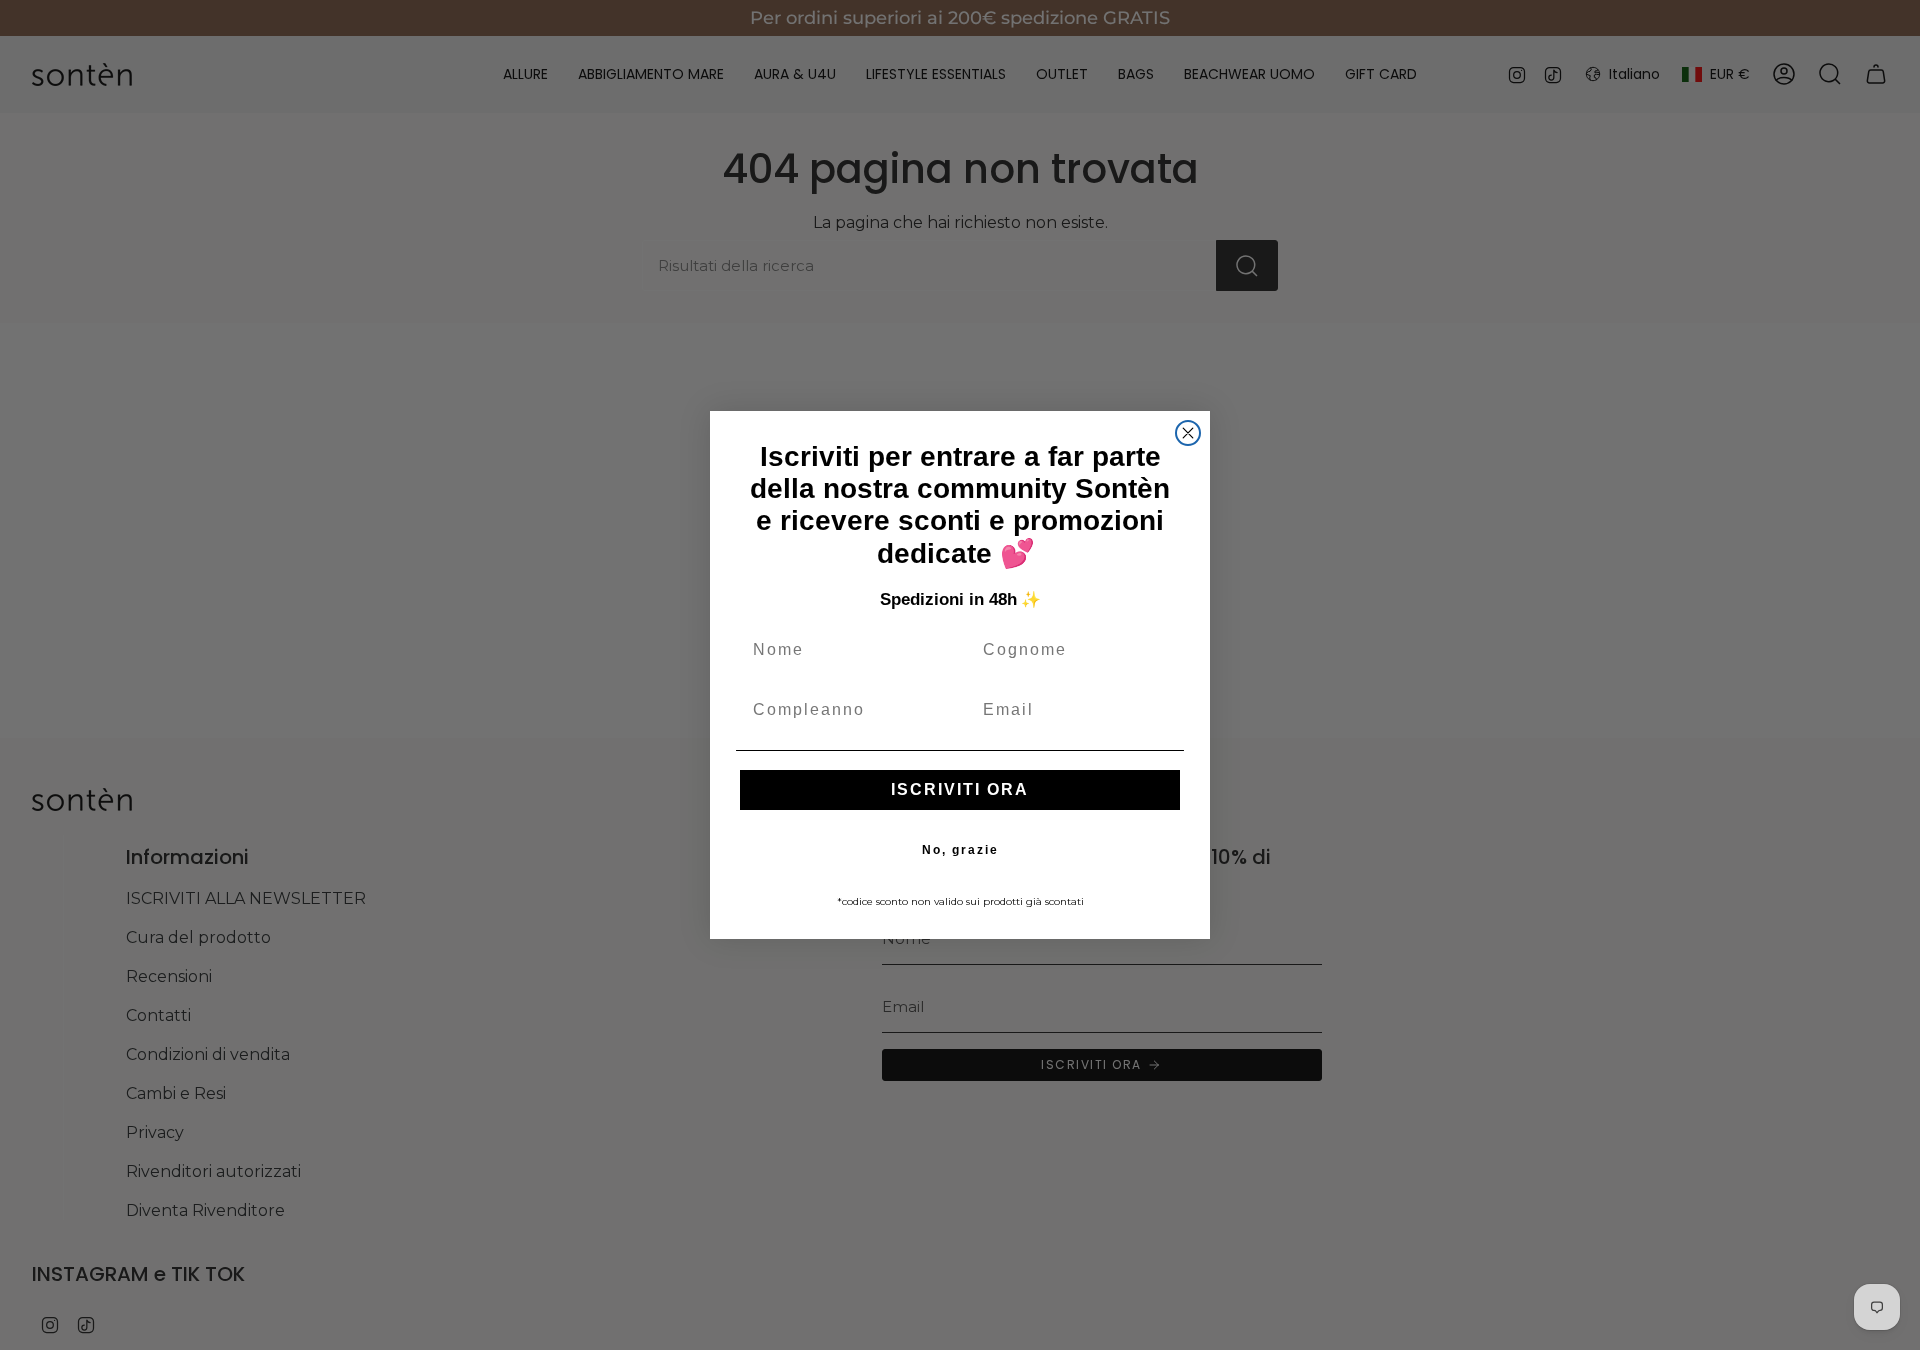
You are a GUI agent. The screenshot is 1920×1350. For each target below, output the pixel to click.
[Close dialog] (1188, 433)
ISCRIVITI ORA (960, 789)
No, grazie (960, 850)
